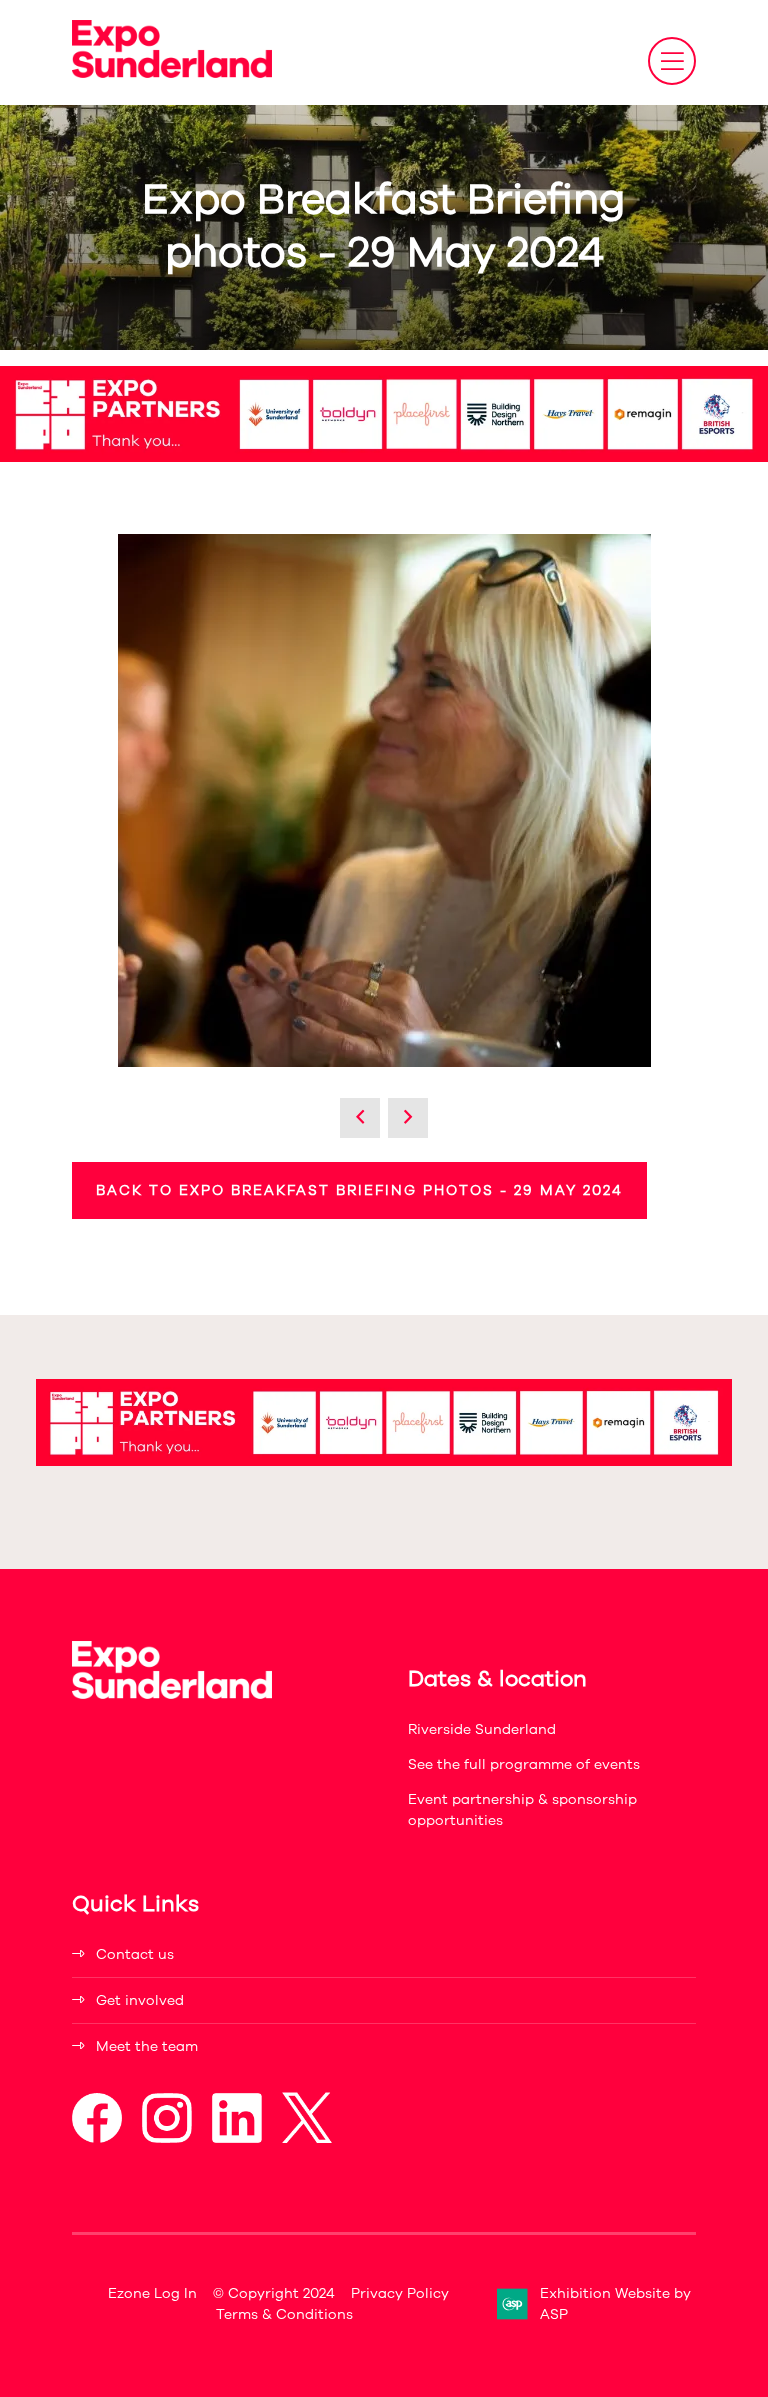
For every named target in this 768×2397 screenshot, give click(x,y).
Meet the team (147, 2046)
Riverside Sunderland (482, 1729)
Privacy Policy (400, 2293)
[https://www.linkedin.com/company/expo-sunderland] (237, 2138)
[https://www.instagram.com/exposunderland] (167, 2138)
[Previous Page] (360, 1118)
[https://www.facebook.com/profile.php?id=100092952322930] (97, 2138)
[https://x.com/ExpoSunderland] (307, 2138)
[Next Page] (408, 1118)
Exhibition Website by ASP (615, 2304)
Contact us (135, 1954)
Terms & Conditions (284, 2314)
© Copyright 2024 (274, 2293)
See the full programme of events (524, 1764)
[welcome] (172, 73)
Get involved (140, 2000)
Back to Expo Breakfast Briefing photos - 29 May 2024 (359, 1190)
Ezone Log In (152, 2293)
